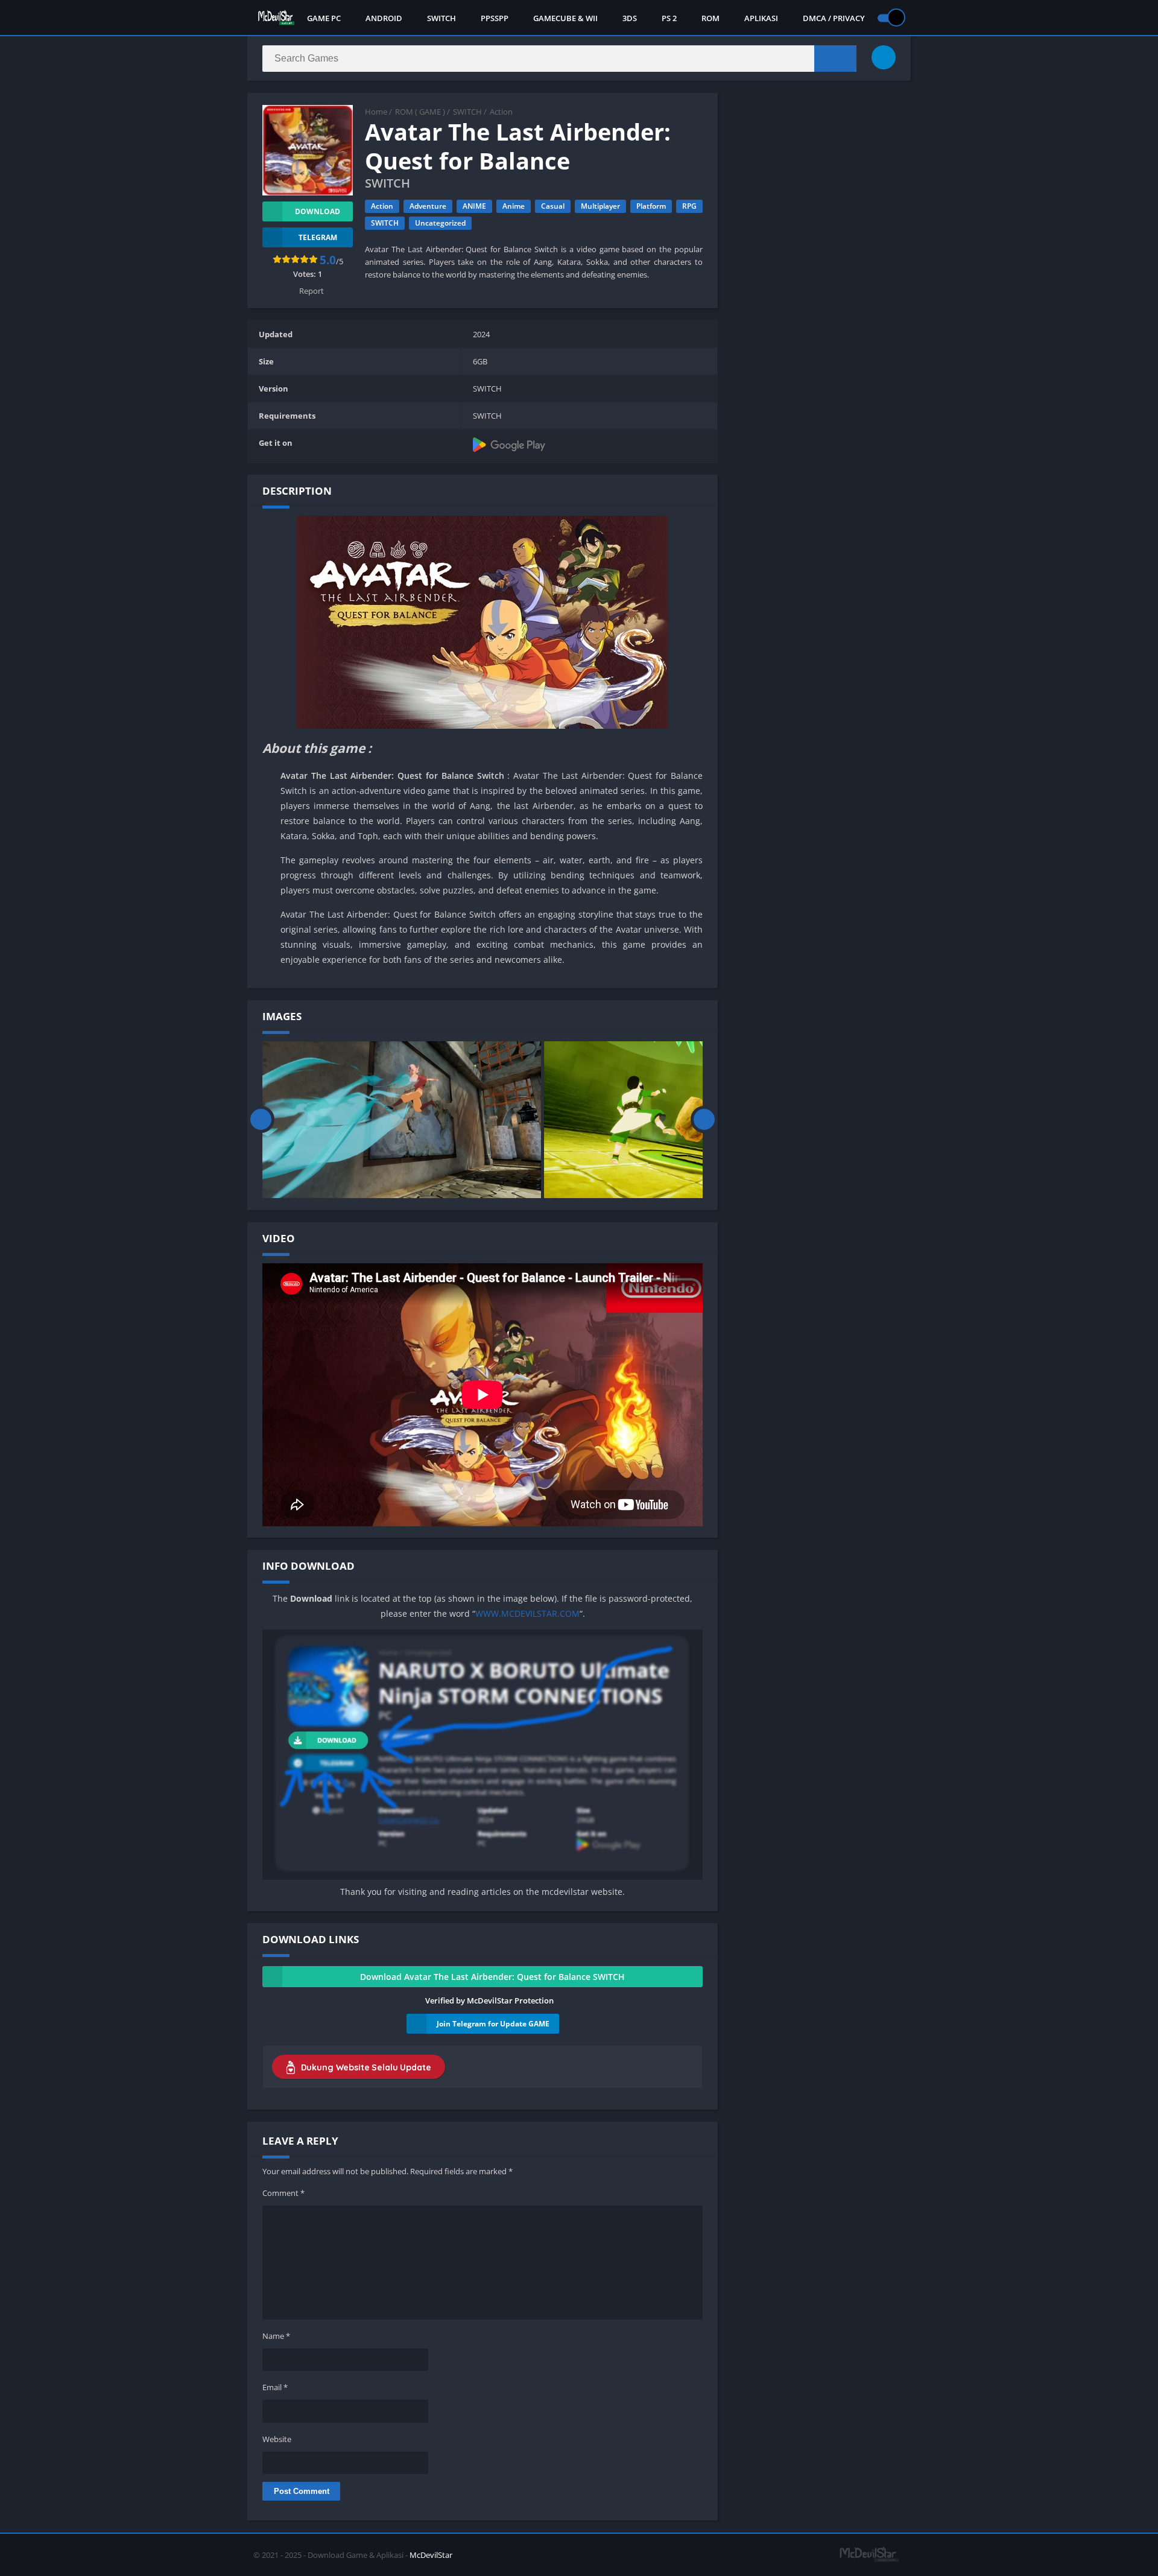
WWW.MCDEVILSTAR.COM (527, 1613)
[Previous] (261, 1120)
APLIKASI (761, 18)
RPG (689, 206)
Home (376, 112)
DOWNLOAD (318, 211)
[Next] (704, 1120)
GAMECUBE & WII (565, 18)
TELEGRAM (318, 237)
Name (276, 2336)
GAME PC (324, 18)
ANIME (474, 206)
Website (277, 2439)
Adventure (428, 206)
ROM (710, 18)
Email (275, 2387)
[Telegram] (884, 57)
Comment (283, 2193)
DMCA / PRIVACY (834, 18)
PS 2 (669, 18)
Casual (553, 206)
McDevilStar (431, 2555)
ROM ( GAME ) (420, 112)
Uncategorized (440, 223)
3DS (630, 18)
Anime (514, 206)
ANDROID (384, 18)
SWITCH (441, 18)
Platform (651, 206)
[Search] (835, 59)
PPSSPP (495, 18)
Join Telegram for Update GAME (493, 2024)
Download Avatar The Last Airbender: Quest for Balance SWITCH (492, 1977)
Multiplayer (600, 206)
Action (501, 112)
